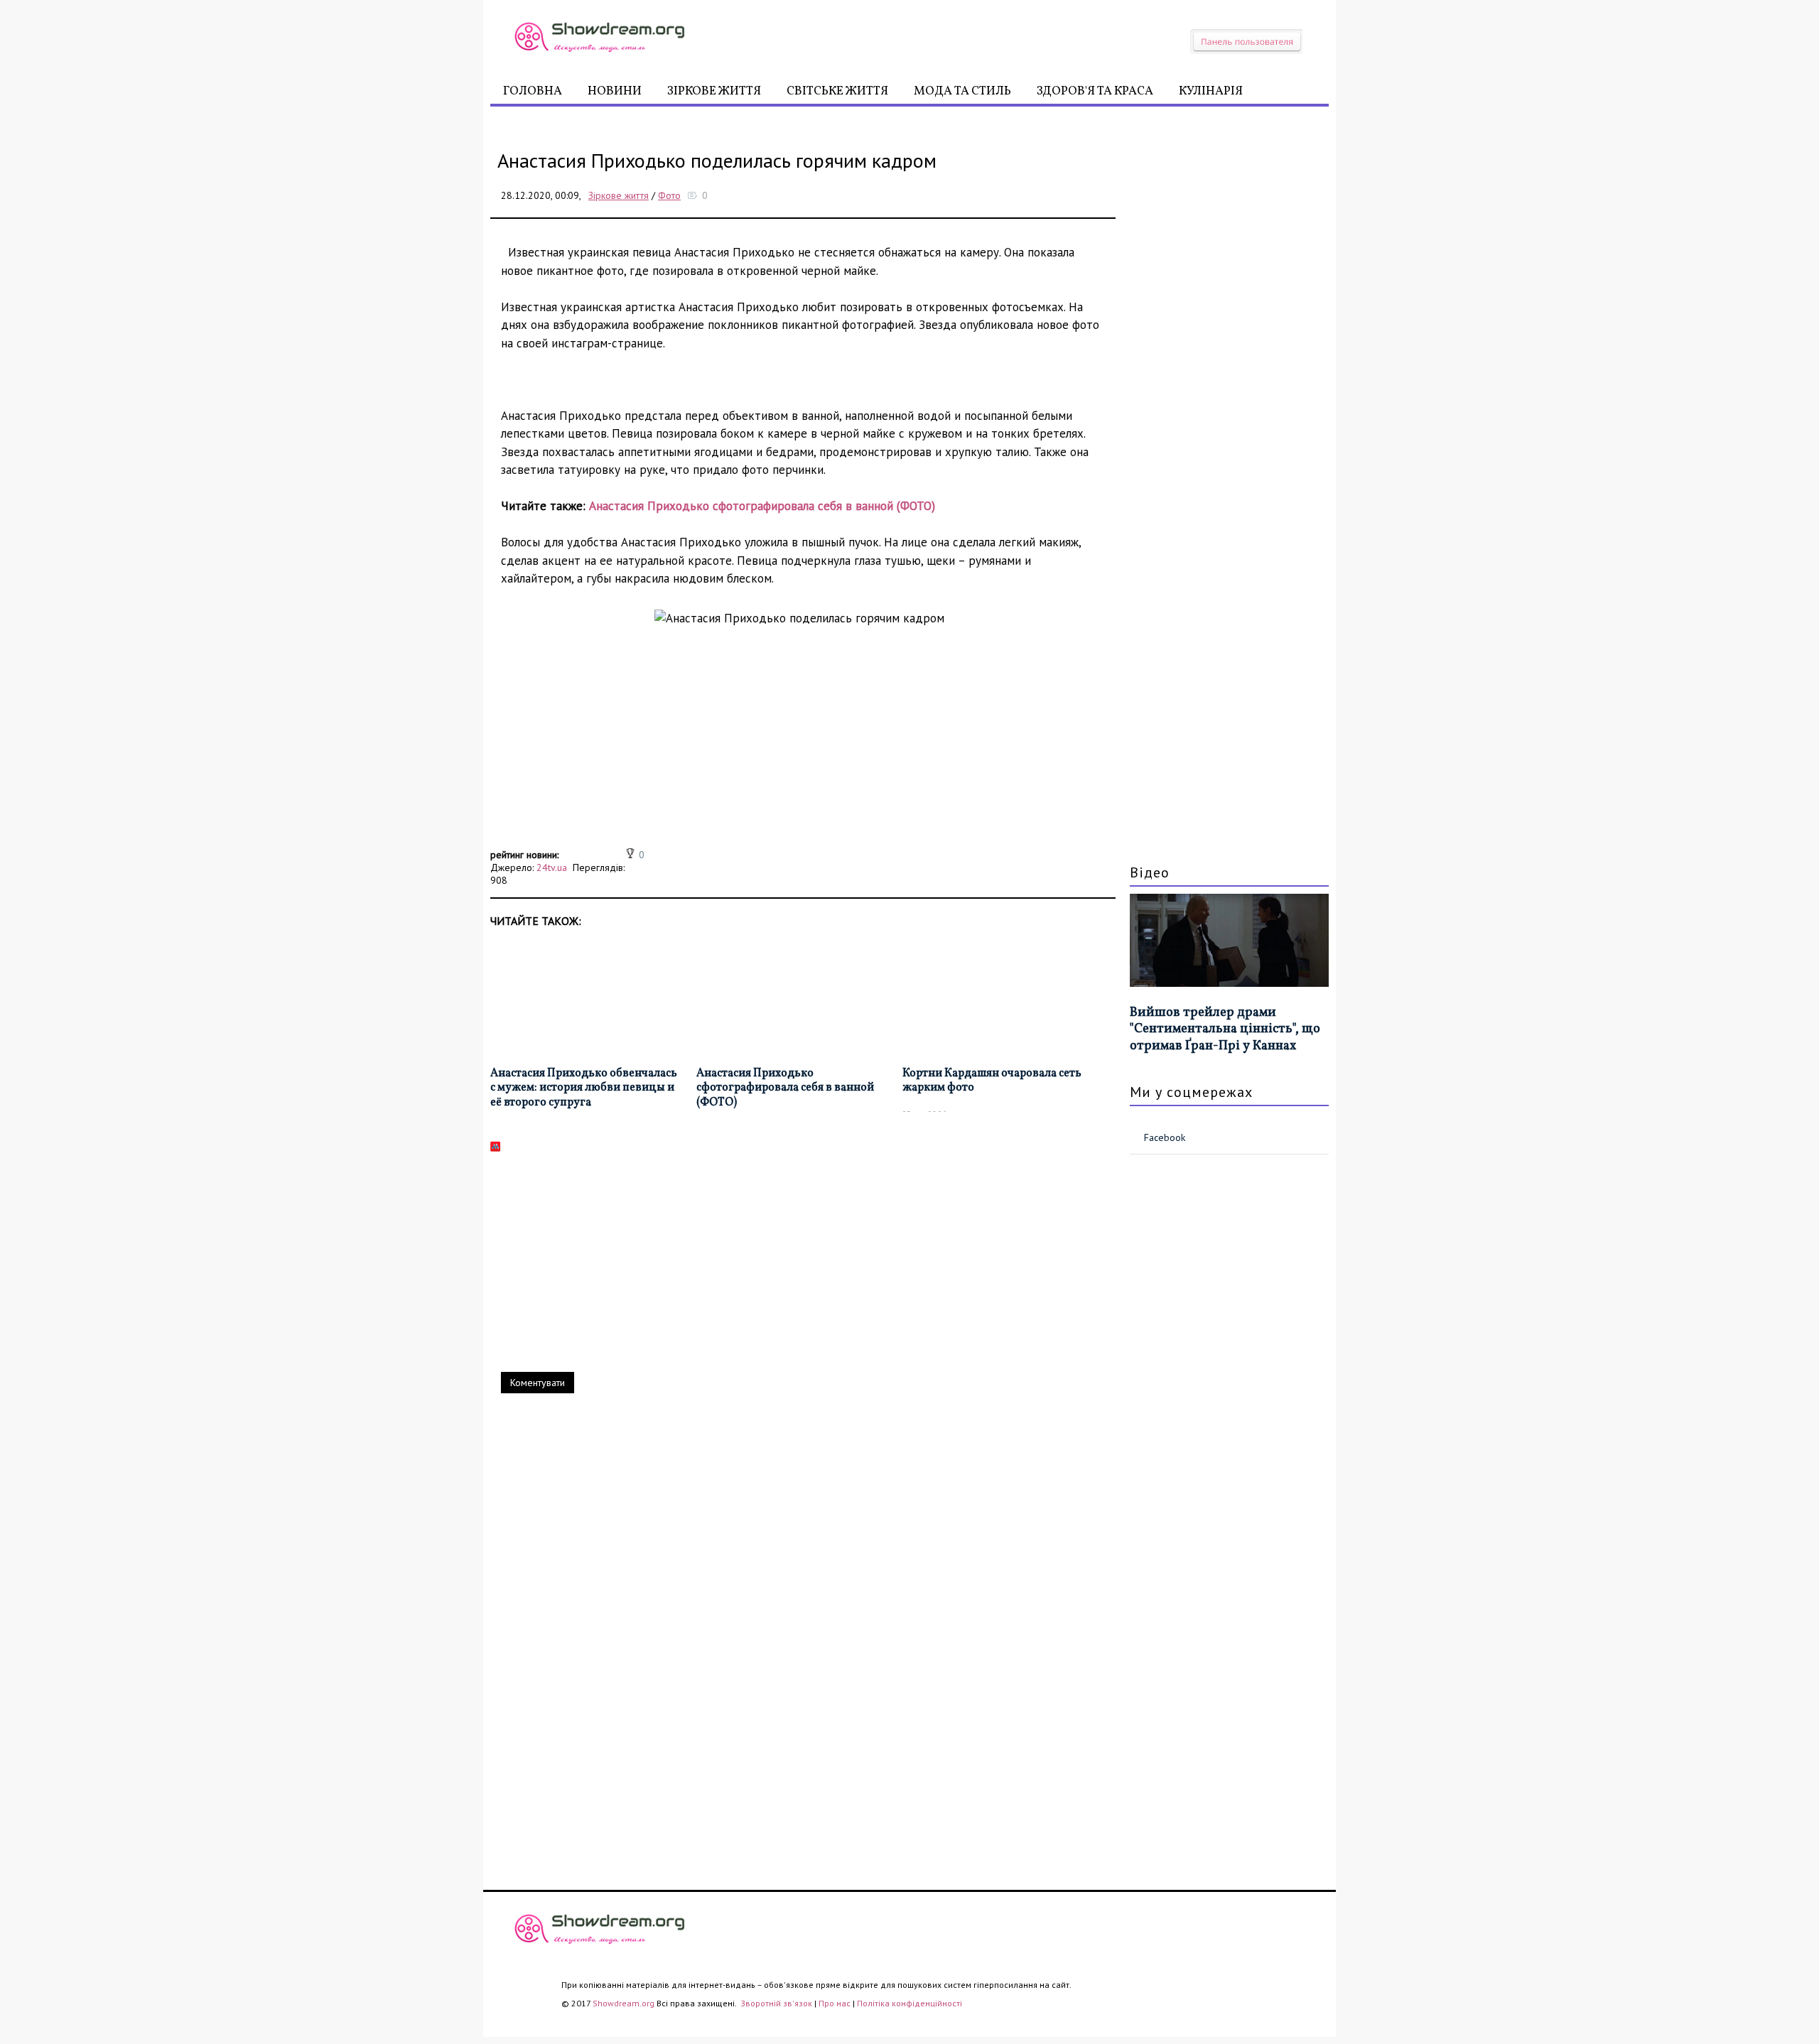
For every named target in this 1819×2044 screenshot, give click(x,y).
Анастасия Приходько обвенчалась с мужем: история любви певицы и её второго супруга (584, 1088)
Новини (615, 91)
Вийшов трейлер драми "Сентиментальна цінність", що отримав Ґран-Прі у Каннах (1225, 1029)
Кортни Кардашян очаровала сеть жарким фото (992, 1081)
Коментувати (538, 1383)
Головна (533, 91)
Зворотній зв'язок (777, 2003)
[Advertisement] (803, 745)
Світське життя (837, 91)
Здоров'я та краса (1095, 91)
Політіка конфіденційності (909, 2003)
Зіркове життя (714, 91)
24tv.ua (552, 867)
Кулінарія (1211, 91)
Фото (669, 195)
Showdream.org (624, 2003)
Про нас (835, 2003)
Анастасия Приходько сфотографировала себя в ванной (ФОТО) (762, 506)
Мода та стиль (962, 91)
